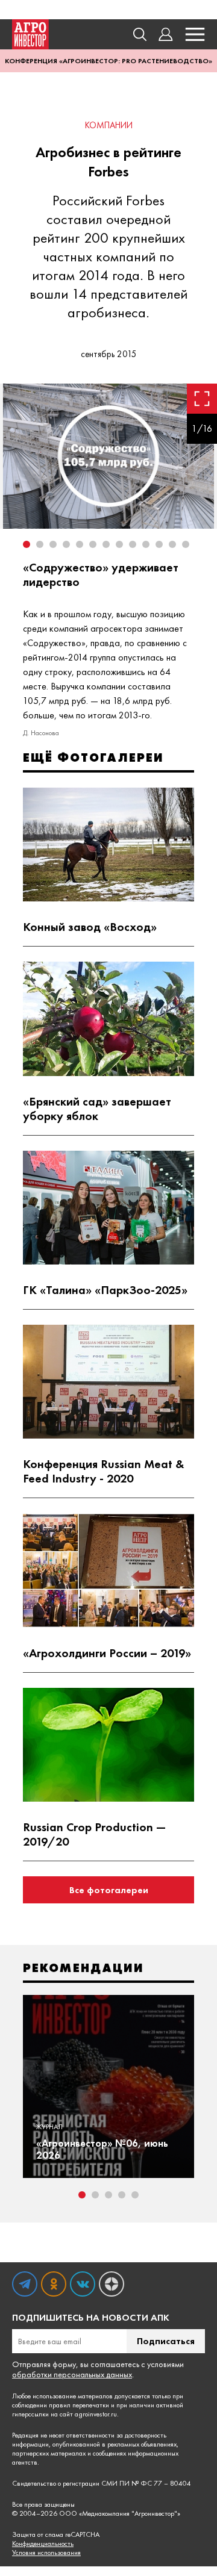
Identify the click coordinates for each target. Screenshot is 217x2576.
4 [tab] (122, 2195)
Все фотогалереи (109, 1890)
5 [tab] (135, 2195)
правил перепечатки (79, 2405)
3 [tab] (108, 2195)
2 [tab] (95, 2195)
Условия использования (46, 2553)
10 (146, 544)
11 (159, 544)
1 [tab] (82, 2195)
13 (186, 544)
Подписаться (166, 2341)
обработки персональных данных (72, 2374)
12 (172, 544)
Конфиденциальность (43, 2544)
